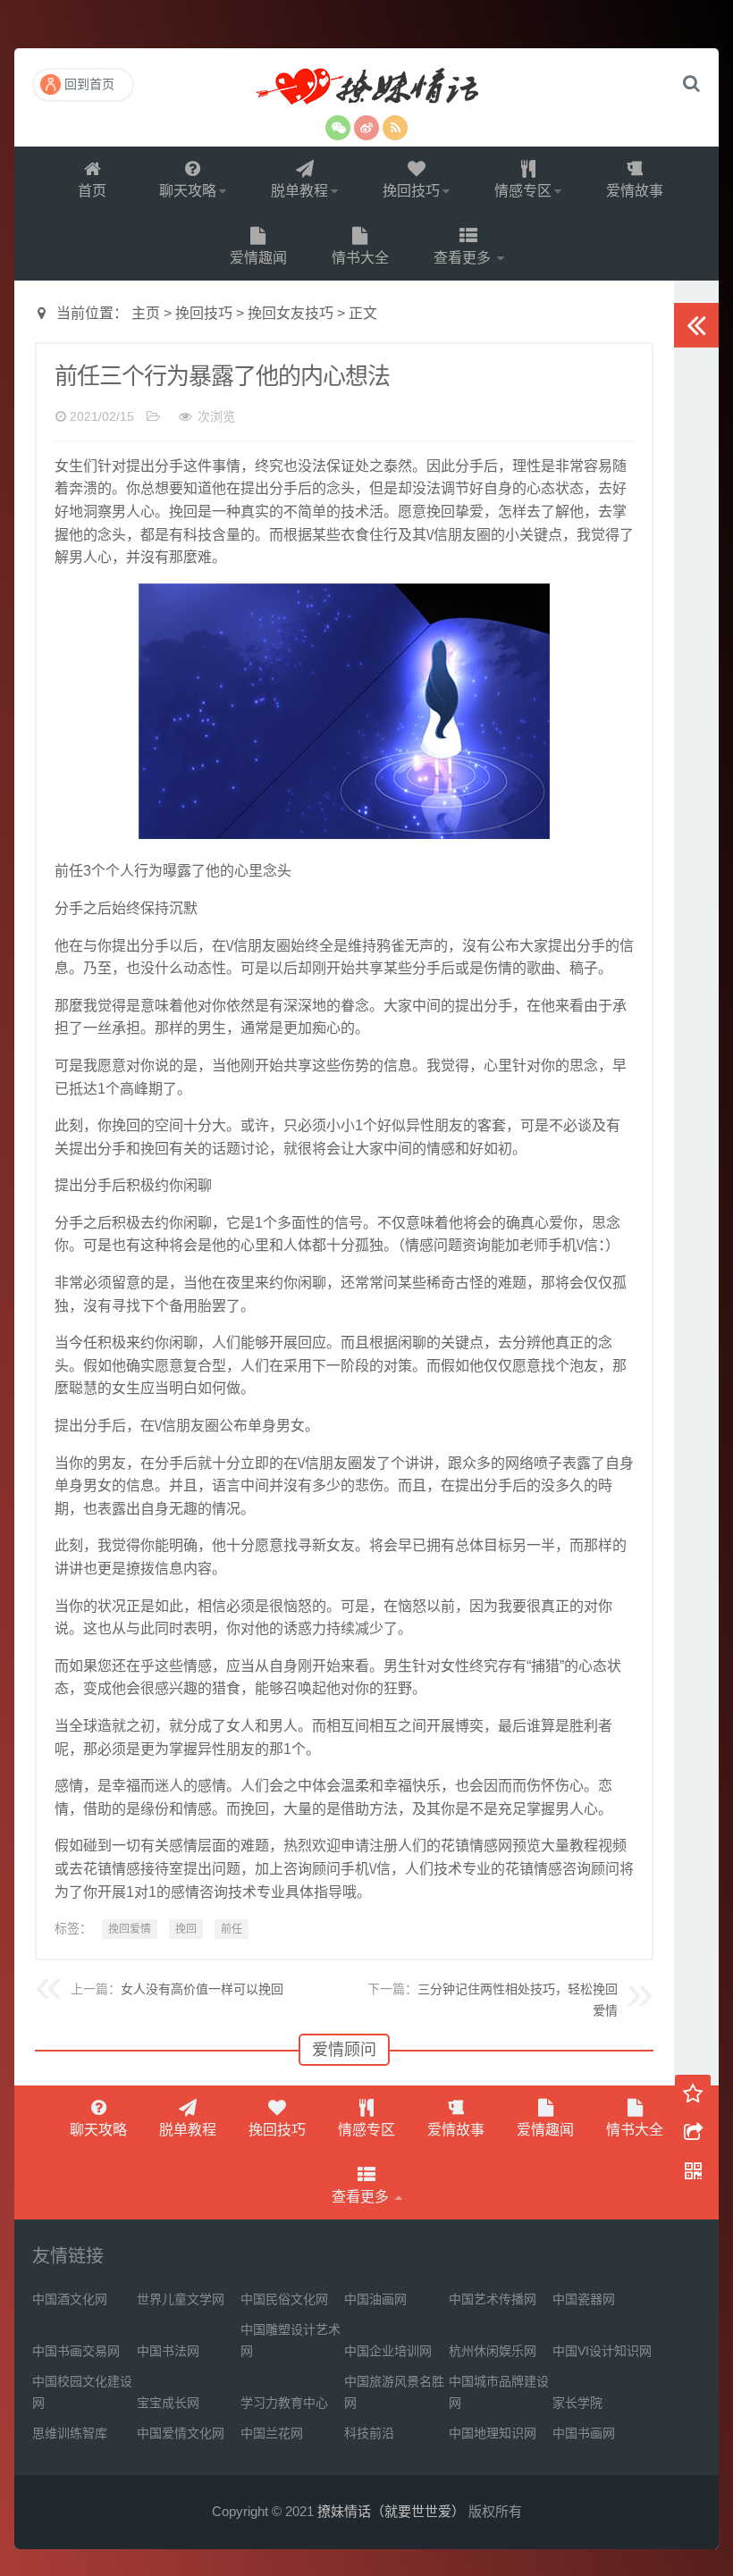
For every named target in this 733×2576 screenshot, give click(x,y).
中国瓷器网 (584, 2299)
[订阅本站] (395, 128)
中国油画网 (375, 2299)
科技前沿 (369, 2433)
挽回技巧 (411, 191)
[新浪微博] (366, 128)
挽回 (186, 1929)
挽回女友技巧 (291, 313)
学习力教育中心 (284, 2403)
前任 (232, 1929)
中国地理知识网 (493, 2433)
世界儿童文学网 (181, 2299)
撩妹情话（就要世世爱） (366, 88)
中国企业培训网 (388, 2351)
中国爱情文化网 (181, 2433)
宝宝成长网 (168, 2403)
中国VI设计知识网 (602, 2351)
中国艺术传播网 (493, 2299)
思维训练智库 (70, 2433)
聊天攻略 (188, 191)
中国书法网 (168, 2351)
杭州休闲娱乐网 (493, 2351)
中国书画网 (584, 2433)
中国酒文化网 (70, 2299)
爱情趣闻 (258, 258)
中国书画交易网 (76, 2351)
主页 (146, 313)
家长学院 (577, 2403)
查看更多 (464, 258)
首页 (92, 191)
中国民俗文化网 (284, 2299)
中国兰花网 (272, 2433)
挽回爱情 (130, 1929)
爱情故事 (635, 191)
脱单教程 (299, 191)
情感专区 (523, 191)
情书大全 (360, 258)
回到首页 (89, 84)
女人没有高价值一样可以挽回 (202, 1989)
